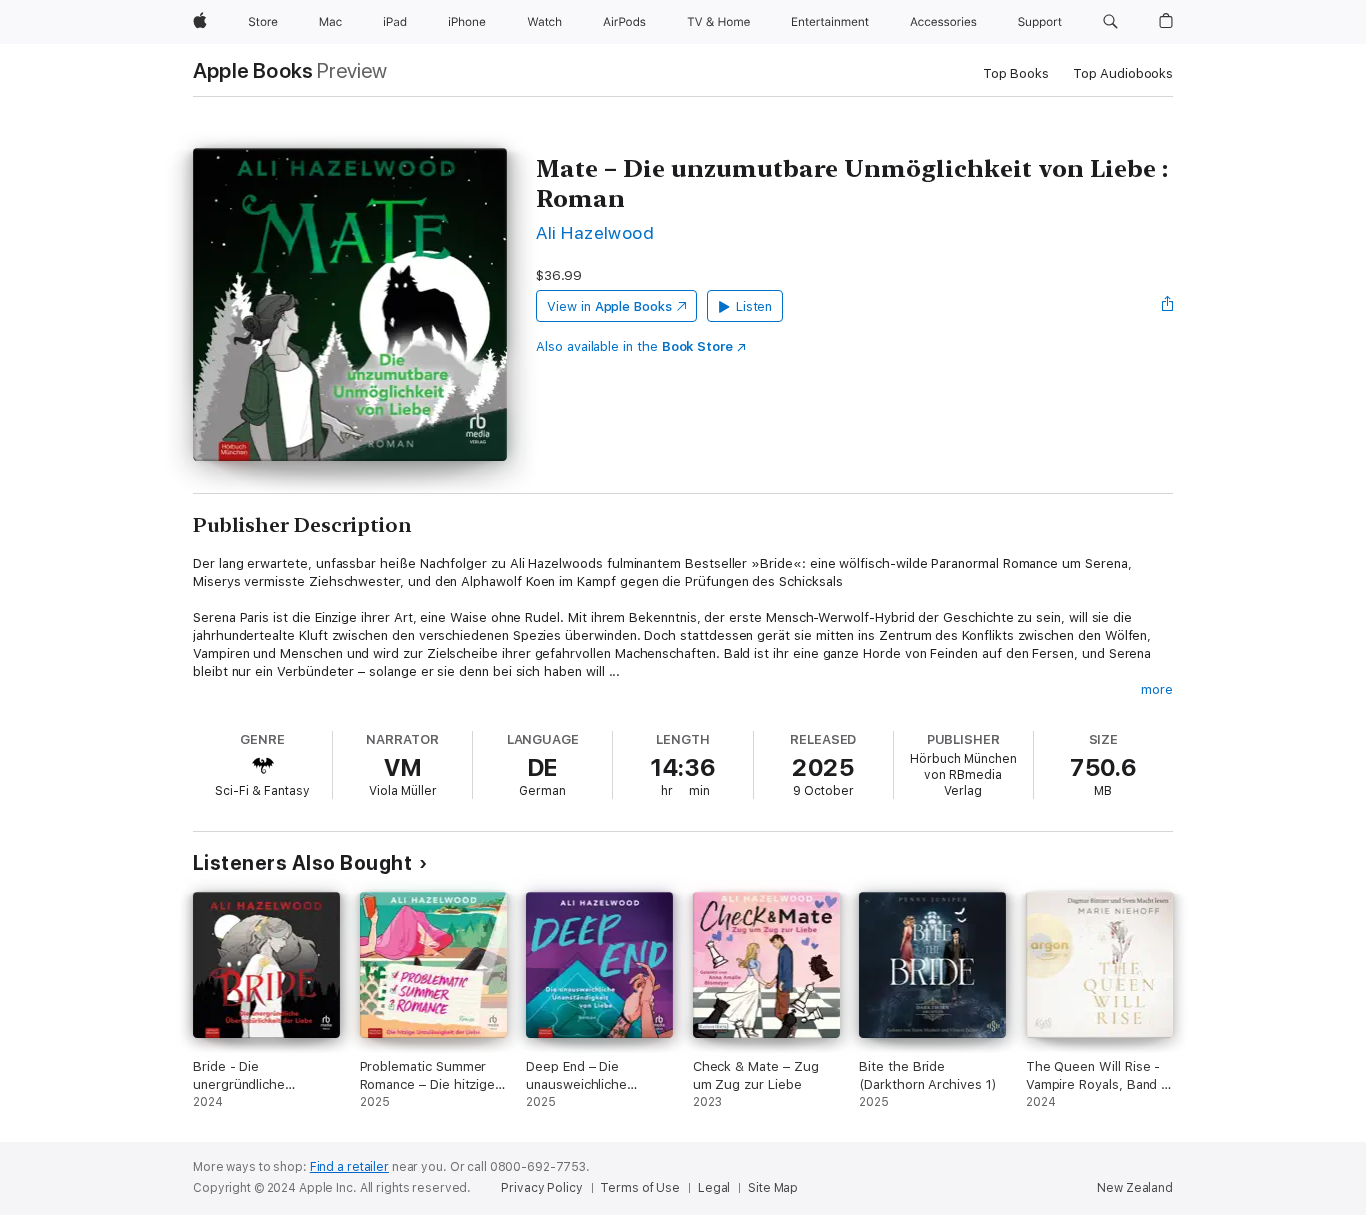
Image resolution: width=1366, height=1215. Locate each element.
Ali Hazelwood (595, 232)
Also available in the (634, 346)
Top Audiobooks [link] (1123, 73)
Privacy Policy (541, 1188)
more (1157, 689)
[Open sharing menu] (1168, 306)
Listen (754, 306)
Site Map (773, 1188)
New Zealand (1135, 1188)
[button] (1110, 22)
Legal (714, 1188)
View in (609, 306)
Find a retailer (349, 1167)
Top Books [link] (1016, 73)
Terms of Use (640, 1188)
